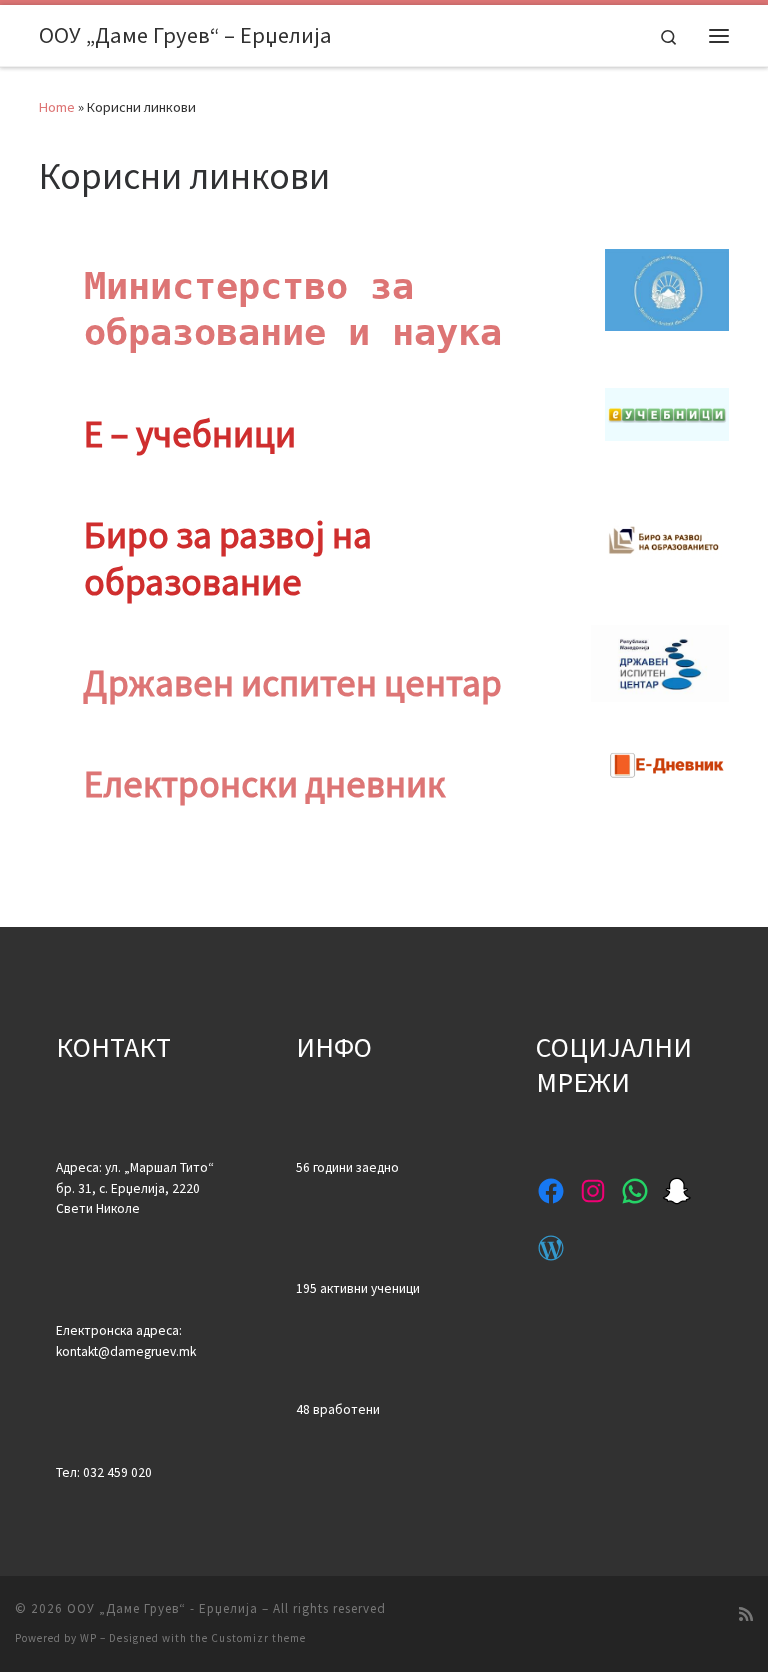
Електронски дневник (265, 783)
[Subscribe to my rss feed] (746, 1614)
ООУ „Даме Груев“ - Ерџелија (162, 1608)
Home (57, 107)
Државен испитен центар (292, 682)
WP (88, 1638)
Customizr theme (258, 1638)
